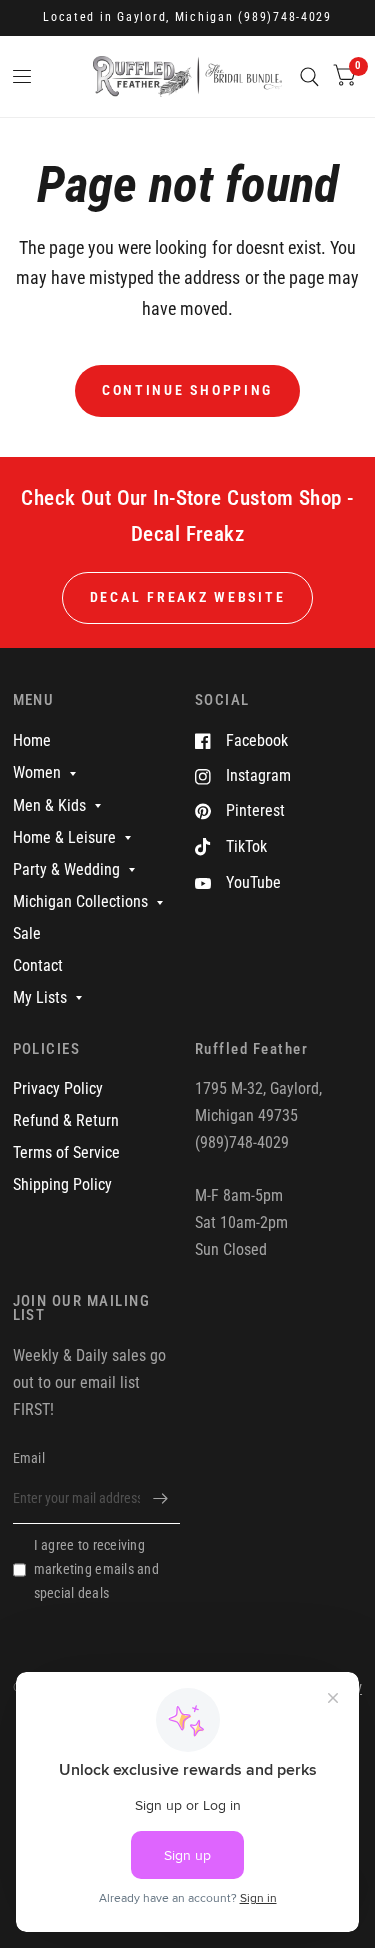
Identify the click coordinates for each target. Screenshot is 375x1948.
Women (37, 772)
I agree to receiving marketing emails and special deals (96, 1569)
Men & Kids (49, 805)
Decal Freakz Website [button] (188, 597)
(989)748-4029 (285, 17)
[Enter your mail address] (160, 1498)
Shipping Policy (62, 1184)
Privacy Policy (58, 1088)
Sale (27, 933)
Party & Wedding (66, 869)
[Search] (309, 76)
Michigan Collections (80, 901)
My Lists (40, 997)
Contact (38, 965)
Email (29, 1458)
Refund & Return (66, 1120)
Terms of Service (66, 1152)
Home (32, 740)
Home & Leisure (64, 837)
